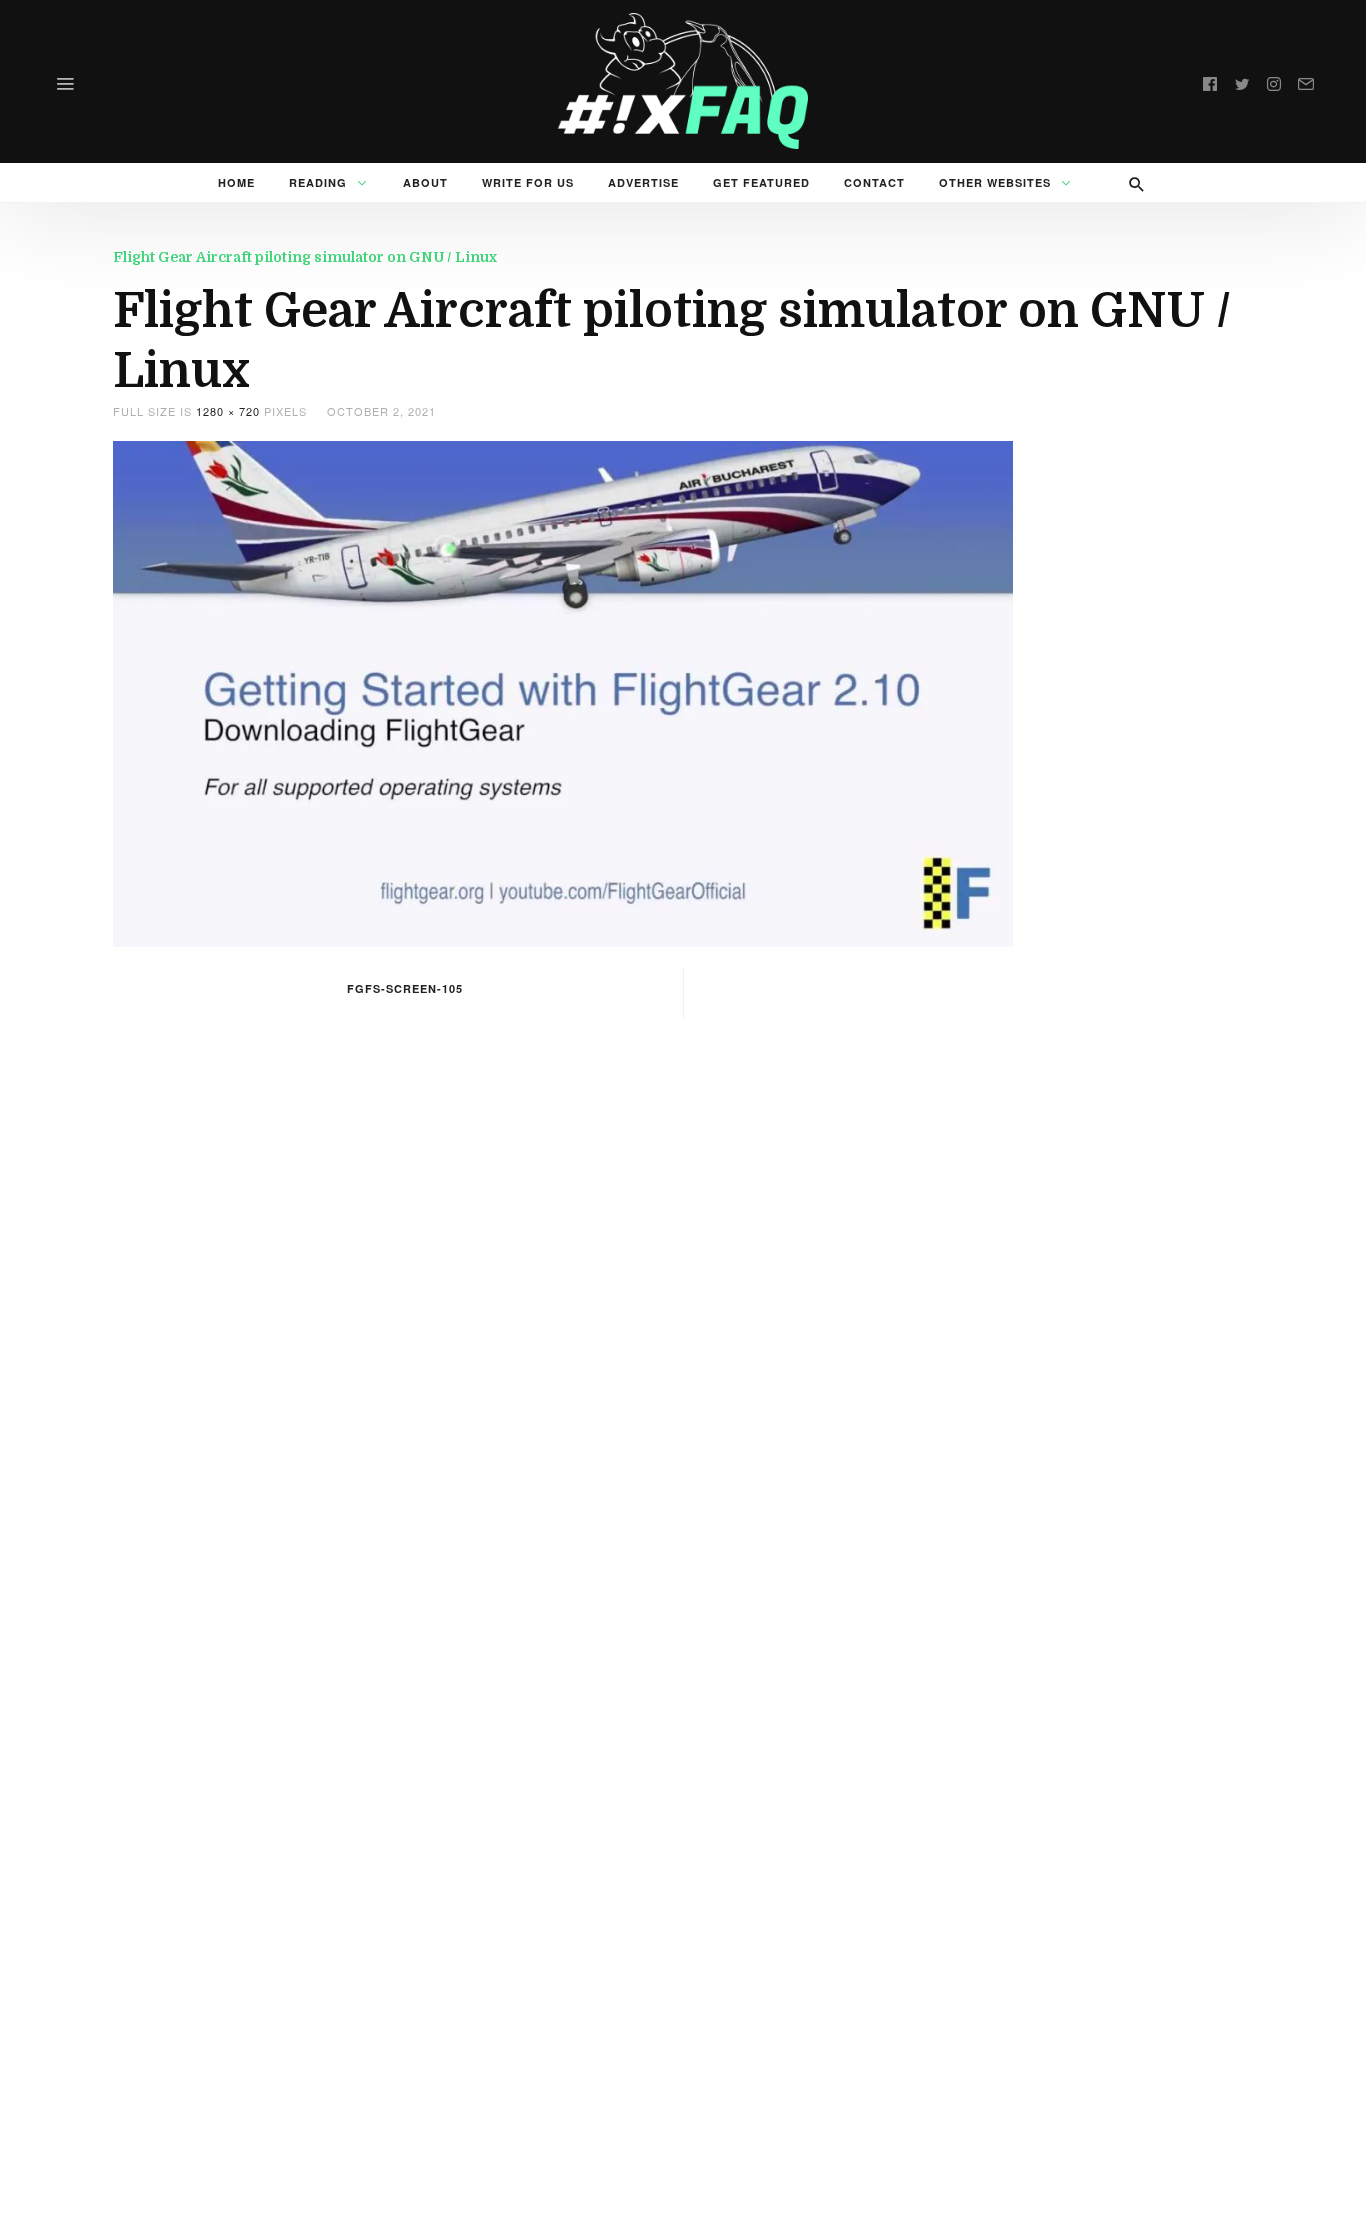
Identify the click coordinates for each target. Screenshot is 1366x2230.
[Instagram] (1274, 81)
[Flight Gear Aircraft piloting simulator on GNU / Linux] (563, 691)
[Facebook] (1210, 81)
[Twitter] (1242, 81)
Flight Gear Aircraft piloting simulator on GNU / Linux (305, 257)
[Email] (1306, 81)
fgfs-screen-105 (405, 988)
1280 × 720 (228, 411)
